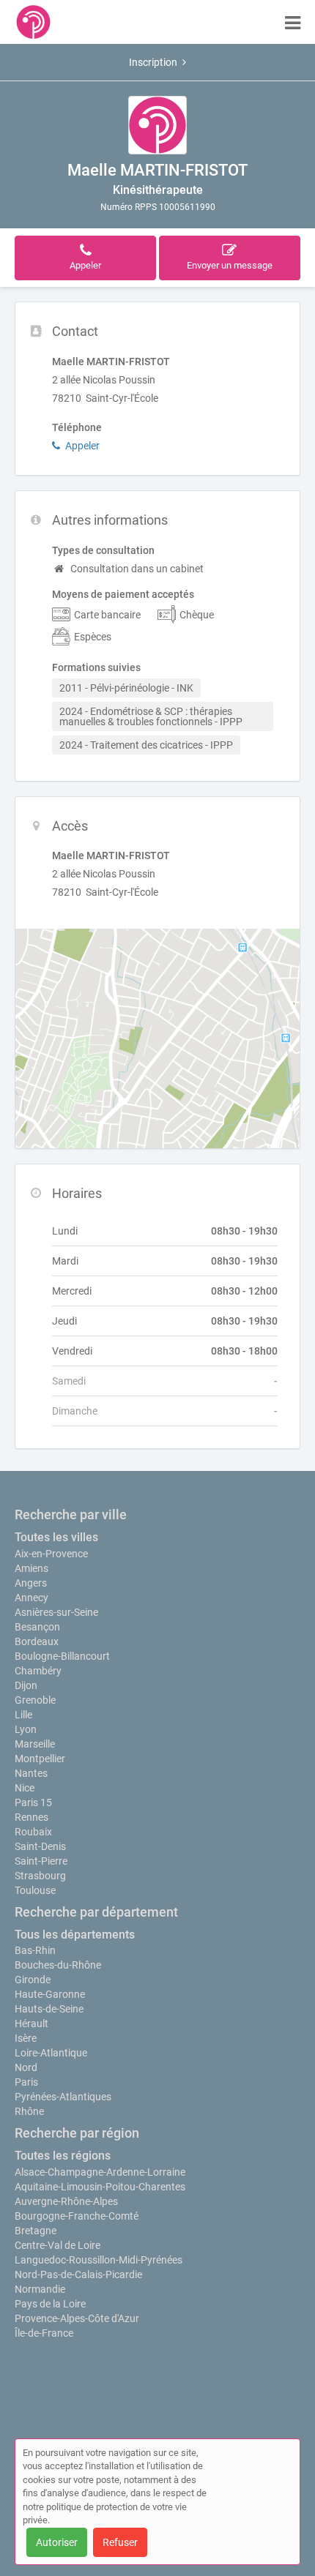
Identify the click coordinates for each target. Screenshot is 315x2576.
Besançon (37, 1627)
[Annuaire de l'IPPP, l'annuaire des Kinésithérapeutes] (33, 22)
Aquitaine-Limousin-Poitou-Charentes (100, 2187)
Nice (25, 1788)
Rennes (31, 1817)
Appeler (82, 446)
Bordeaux (37, 1641)
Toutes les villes (56, 1537)
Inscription (153, 62)
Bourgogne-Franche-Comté (77, 2216)
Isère (26, 2038)
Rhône (29, 2111)
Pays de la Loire (50, 2304)
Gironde (33, 1980)
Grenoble (35, 1700)
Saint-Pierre (41, 1861)
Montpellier (40, 1759)
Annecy (31, 1598)
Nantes (31, 1773)
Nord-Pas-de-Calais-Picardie (78, 2274)
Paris (26, 2082)
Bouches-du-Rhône (58, 1965)
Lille (23, 1715)
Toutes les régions (63, 2156)
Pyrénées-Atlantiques (63, 2097)
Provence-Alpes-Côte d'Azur (77, 2318)
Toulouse (35, 1890)
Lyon (26, 1729)
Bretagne (36, 2231)
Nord (26, 2067)
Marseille (35, 1744)
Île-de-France (44, 2333)
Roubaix (33, 1832)
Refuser (120, 2542)
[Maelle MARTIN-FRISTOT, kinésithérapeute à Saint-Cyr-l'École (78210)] (157, 125)
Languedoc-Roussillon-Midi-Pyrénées (99, 2260)
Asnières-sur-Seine (56, 1612)
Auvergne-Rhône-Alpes (66, 2201)
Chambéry (38, 1671)
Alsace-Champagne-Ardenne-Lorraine (100, 2172)
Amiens (31, 1568)
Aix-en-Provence (51, 1554)
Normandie (40, 2289)
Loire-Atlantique (51, 2053)
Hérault (31, 2023)
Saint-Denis (40, 1846)
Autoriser (57, 2542)
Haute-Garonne (50, 1994)
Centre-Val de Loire (58, 2245)
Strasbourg (40, 1876)
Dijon (26, 1685)
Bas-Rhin (35, 1950)
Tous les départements (75, 1935)
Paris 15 (33, 1802)
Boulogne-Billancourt (62, 1656)
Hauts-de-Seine (49, 2009)
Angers (31, 1583)
